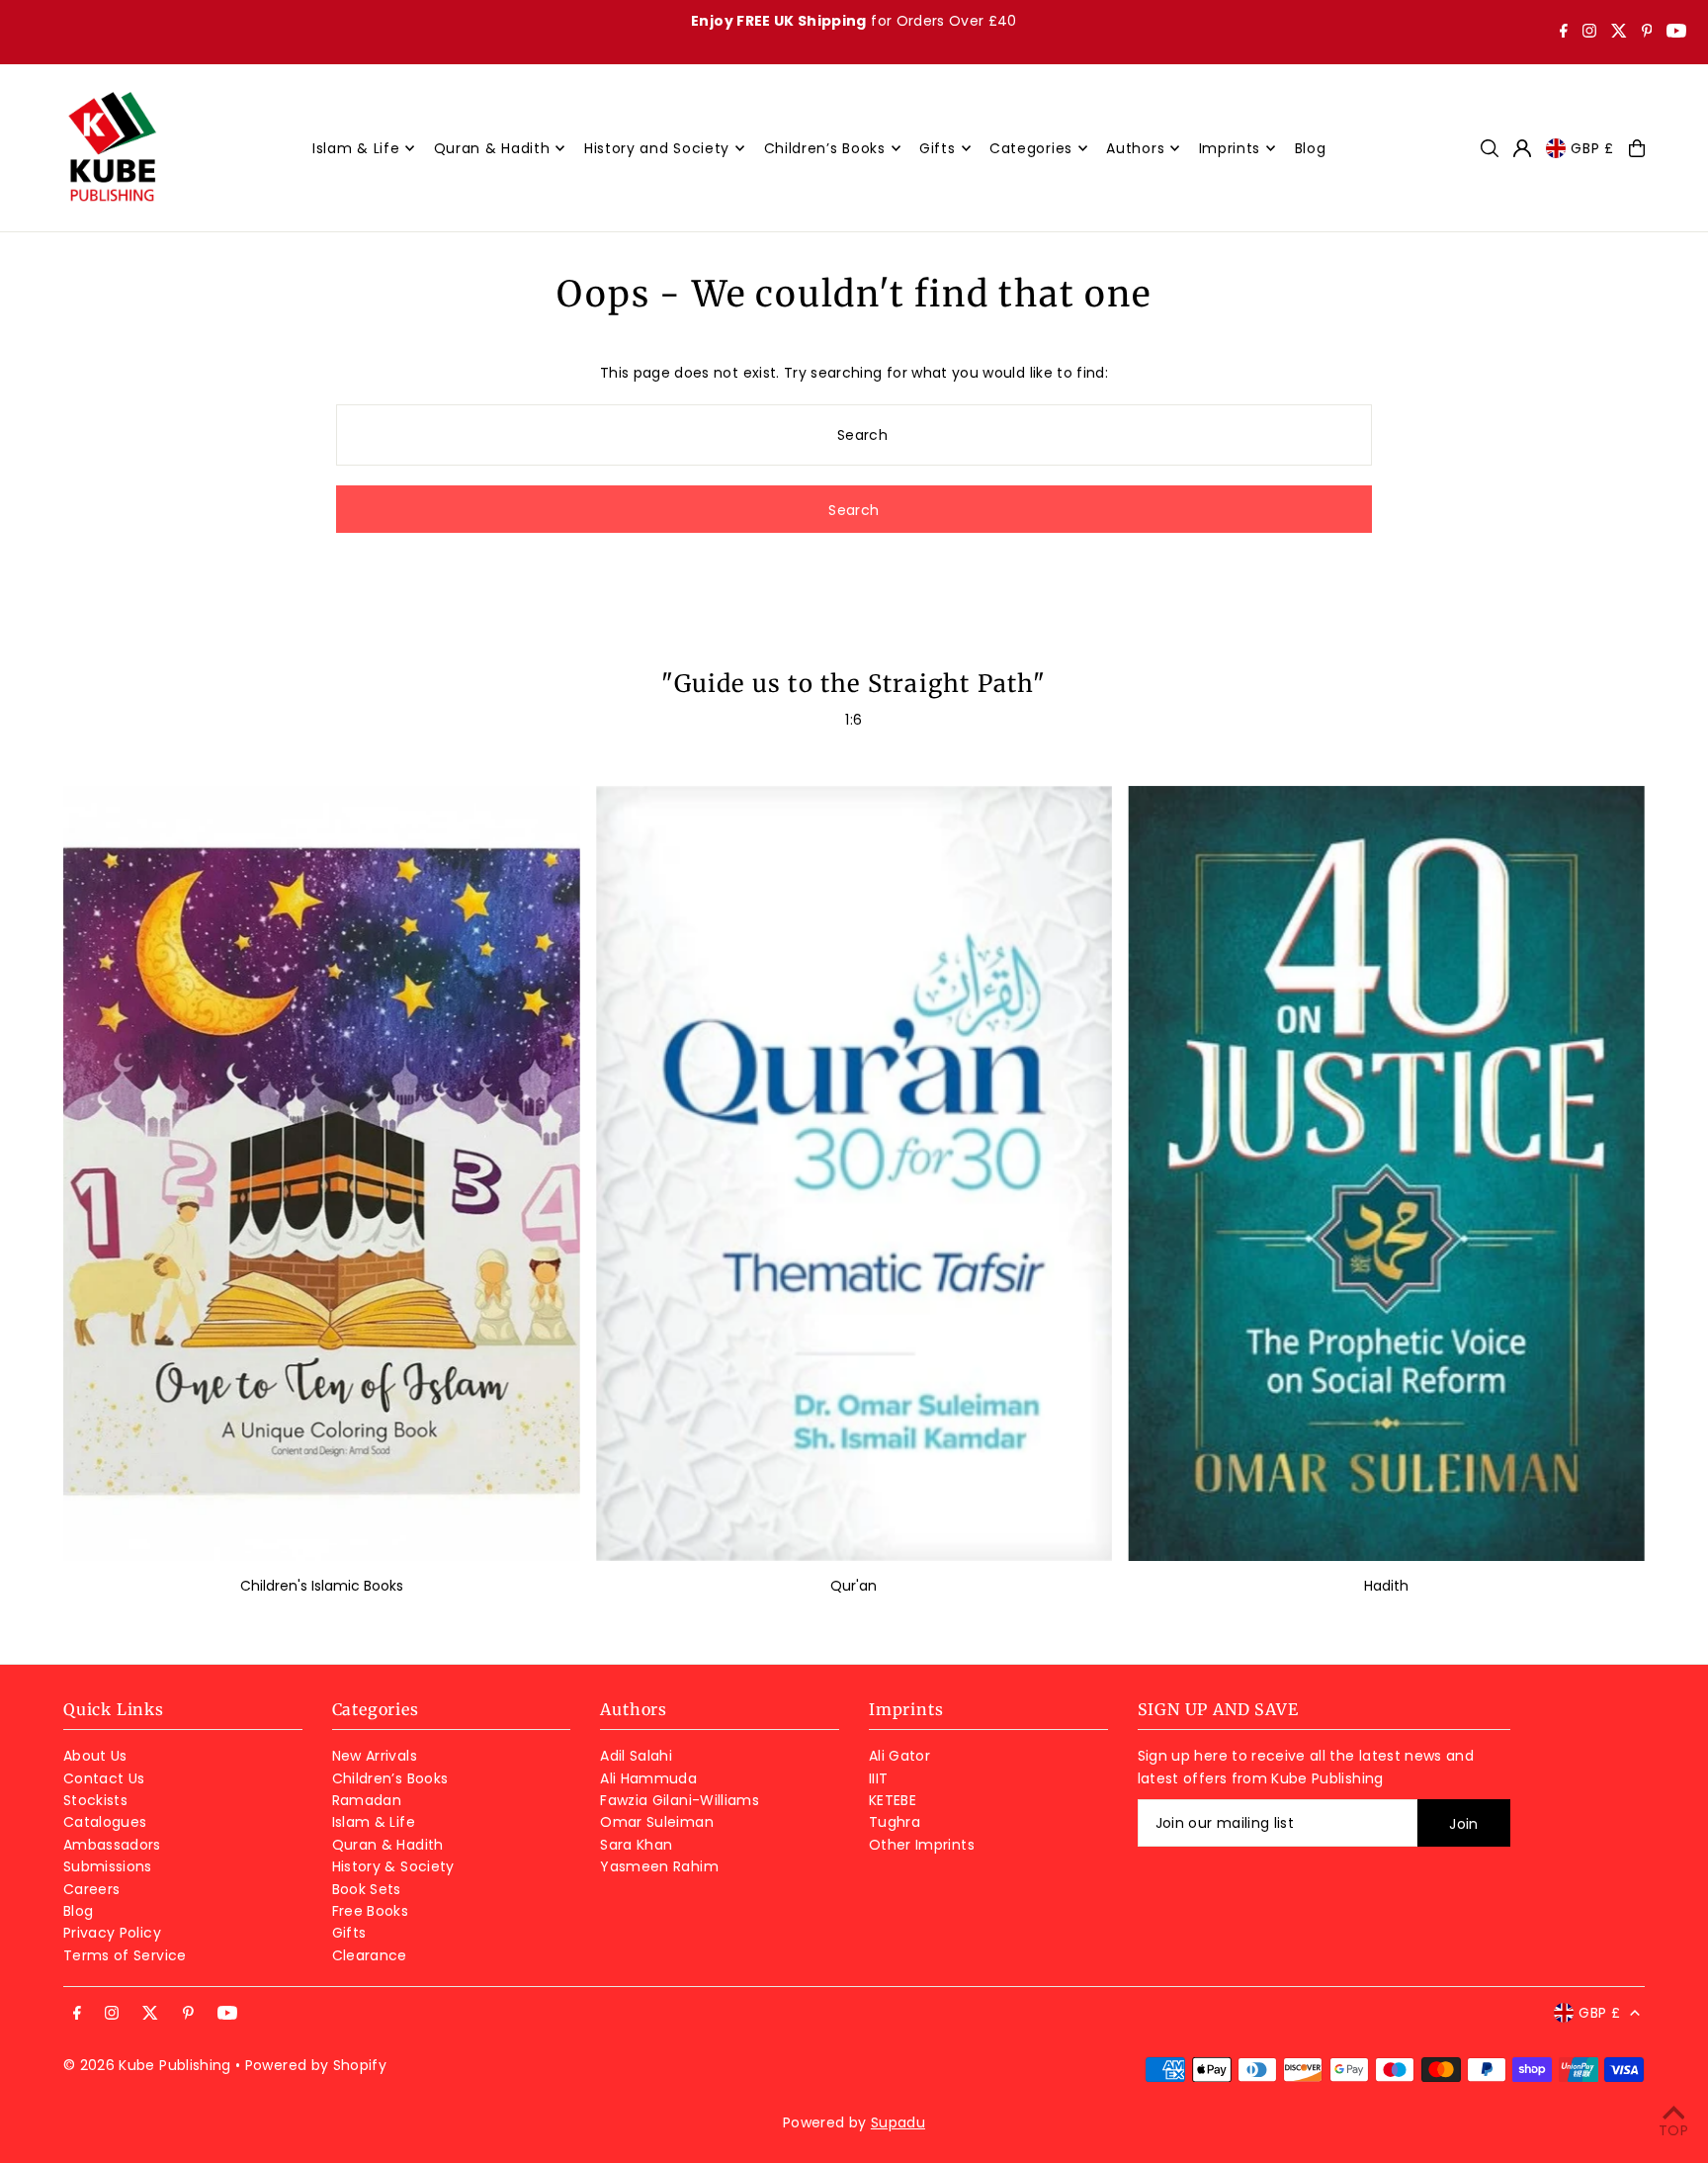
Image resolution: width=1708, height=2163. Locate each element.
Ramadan (367, 1800)
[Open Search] (1490, 148)
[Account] (1522, 148)
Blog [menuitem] (1311, 148)
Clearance (370, 1955)
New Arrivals (375, 1756)
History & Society (393, 1866)
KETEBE (893, 1800)
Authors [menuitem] (1135, 148)
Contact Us (104, 1778)
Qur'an (854, 1586)
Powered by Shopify (316, 2065)
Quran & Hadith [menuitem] (492, 148)
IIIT (878, 1778)
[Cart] (1637, 148)
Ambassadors (112, 1845)
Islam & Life (374, 1822)
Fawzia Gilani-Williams (680, 1800)
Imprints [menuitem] (1230, 148)
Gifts (349, 1933)
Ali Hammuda (648, 1778)
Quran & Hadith (388, 1845)
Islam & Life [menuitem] (356, 148)
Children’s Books (390, 1778)
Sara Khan (636, 1845)
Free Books (371, 1911)
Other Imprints (922, 1845)
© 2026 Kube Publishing (147, 2065)
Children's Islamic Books (322, 1586)
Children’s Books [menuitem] (825, 148)
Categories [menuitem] (1031, 148)
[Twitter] (1619, 33)
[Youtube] (1676, 33)
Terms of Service (125, 1955)
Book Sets (367, 1889)
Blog (78, 1911)
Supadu (898, 2122)
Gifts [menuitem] (938, 148)
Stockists (95, 1800)
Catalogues (105, 1822)
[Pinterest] (1647, 33)
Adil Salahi (636, 1756)
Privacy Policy (112, 1933)
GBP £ (1592, 148)
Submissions (108, 1866)
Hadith (1386, 1586)
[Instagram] (1589, 33)
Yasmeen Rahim (659, 1866)
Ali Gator (899, 1756)
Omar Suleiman (657, 1822)
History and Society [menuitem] (657, 148)
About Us (95, 1756)
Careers (91, 1889)
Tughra (895, 1822)
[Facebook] (1564, 33)
